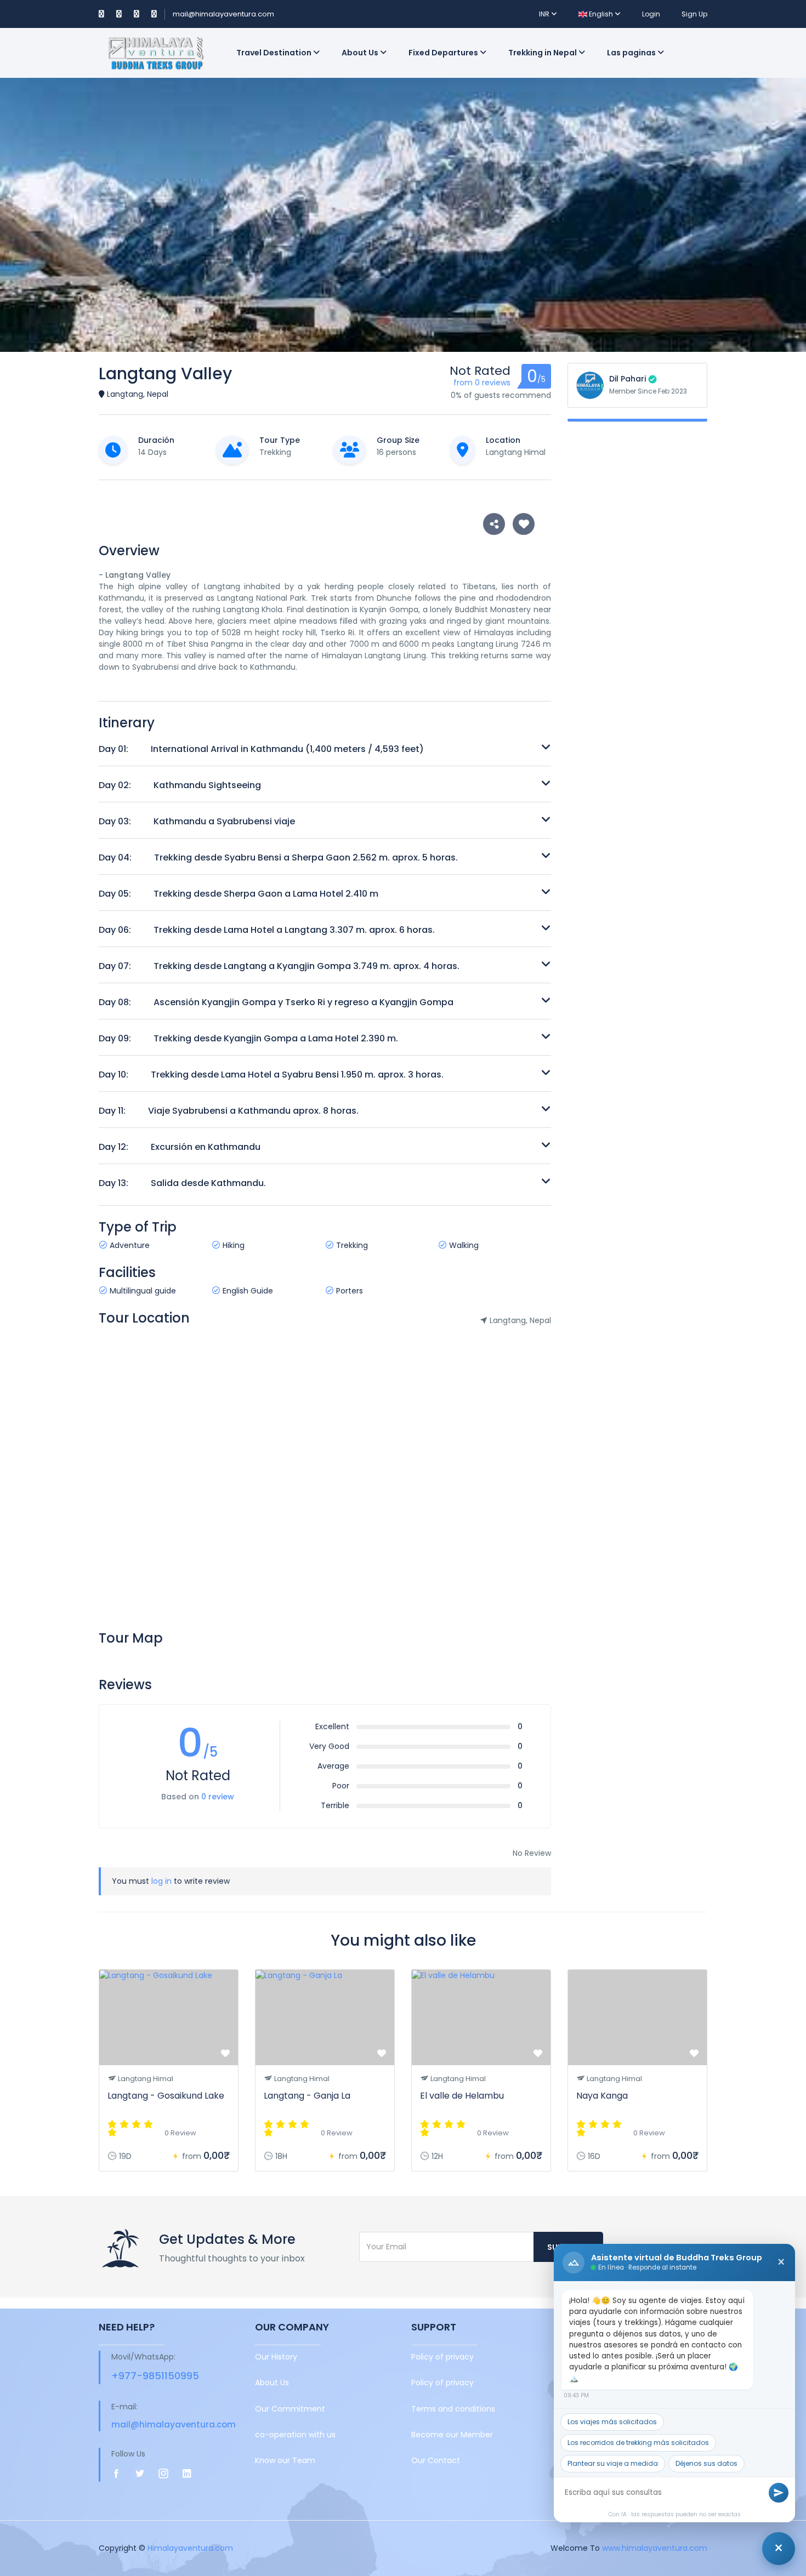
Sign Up (694, 14)
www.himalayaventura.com (655, 2548)
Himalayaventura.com (190, 2548)
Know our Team (285, 2460)
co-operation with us (295, 2435)
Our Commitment (290, 2409)
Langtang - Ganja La (307, 2096)
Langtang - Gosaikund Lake (166, 2096)
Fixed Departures (444, 53)
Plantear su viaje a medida (613, 2463)
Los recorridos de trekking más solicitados (638, 2443)
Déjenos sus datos (706, 2463)
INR (545, 14)
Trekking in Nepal (543, 53)
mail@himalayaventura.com (223, 14)
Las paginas (632, 53)
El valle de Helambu (462, 2096)
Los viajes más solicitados (612, 2422)
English (601, 14)
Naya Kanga (602, 2096)
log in (161, 1881)
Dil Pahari (628, 379)
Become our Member (452, 2435)
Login (651, 14)
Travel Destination (275, 53)
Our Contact (436, 2460)
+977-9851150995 (155, 2376)
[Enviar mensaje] (779, 2493)
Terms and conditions (453, 2409)
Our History (276, 2357)
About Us (361, 53)
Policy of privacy (442, 2357)
